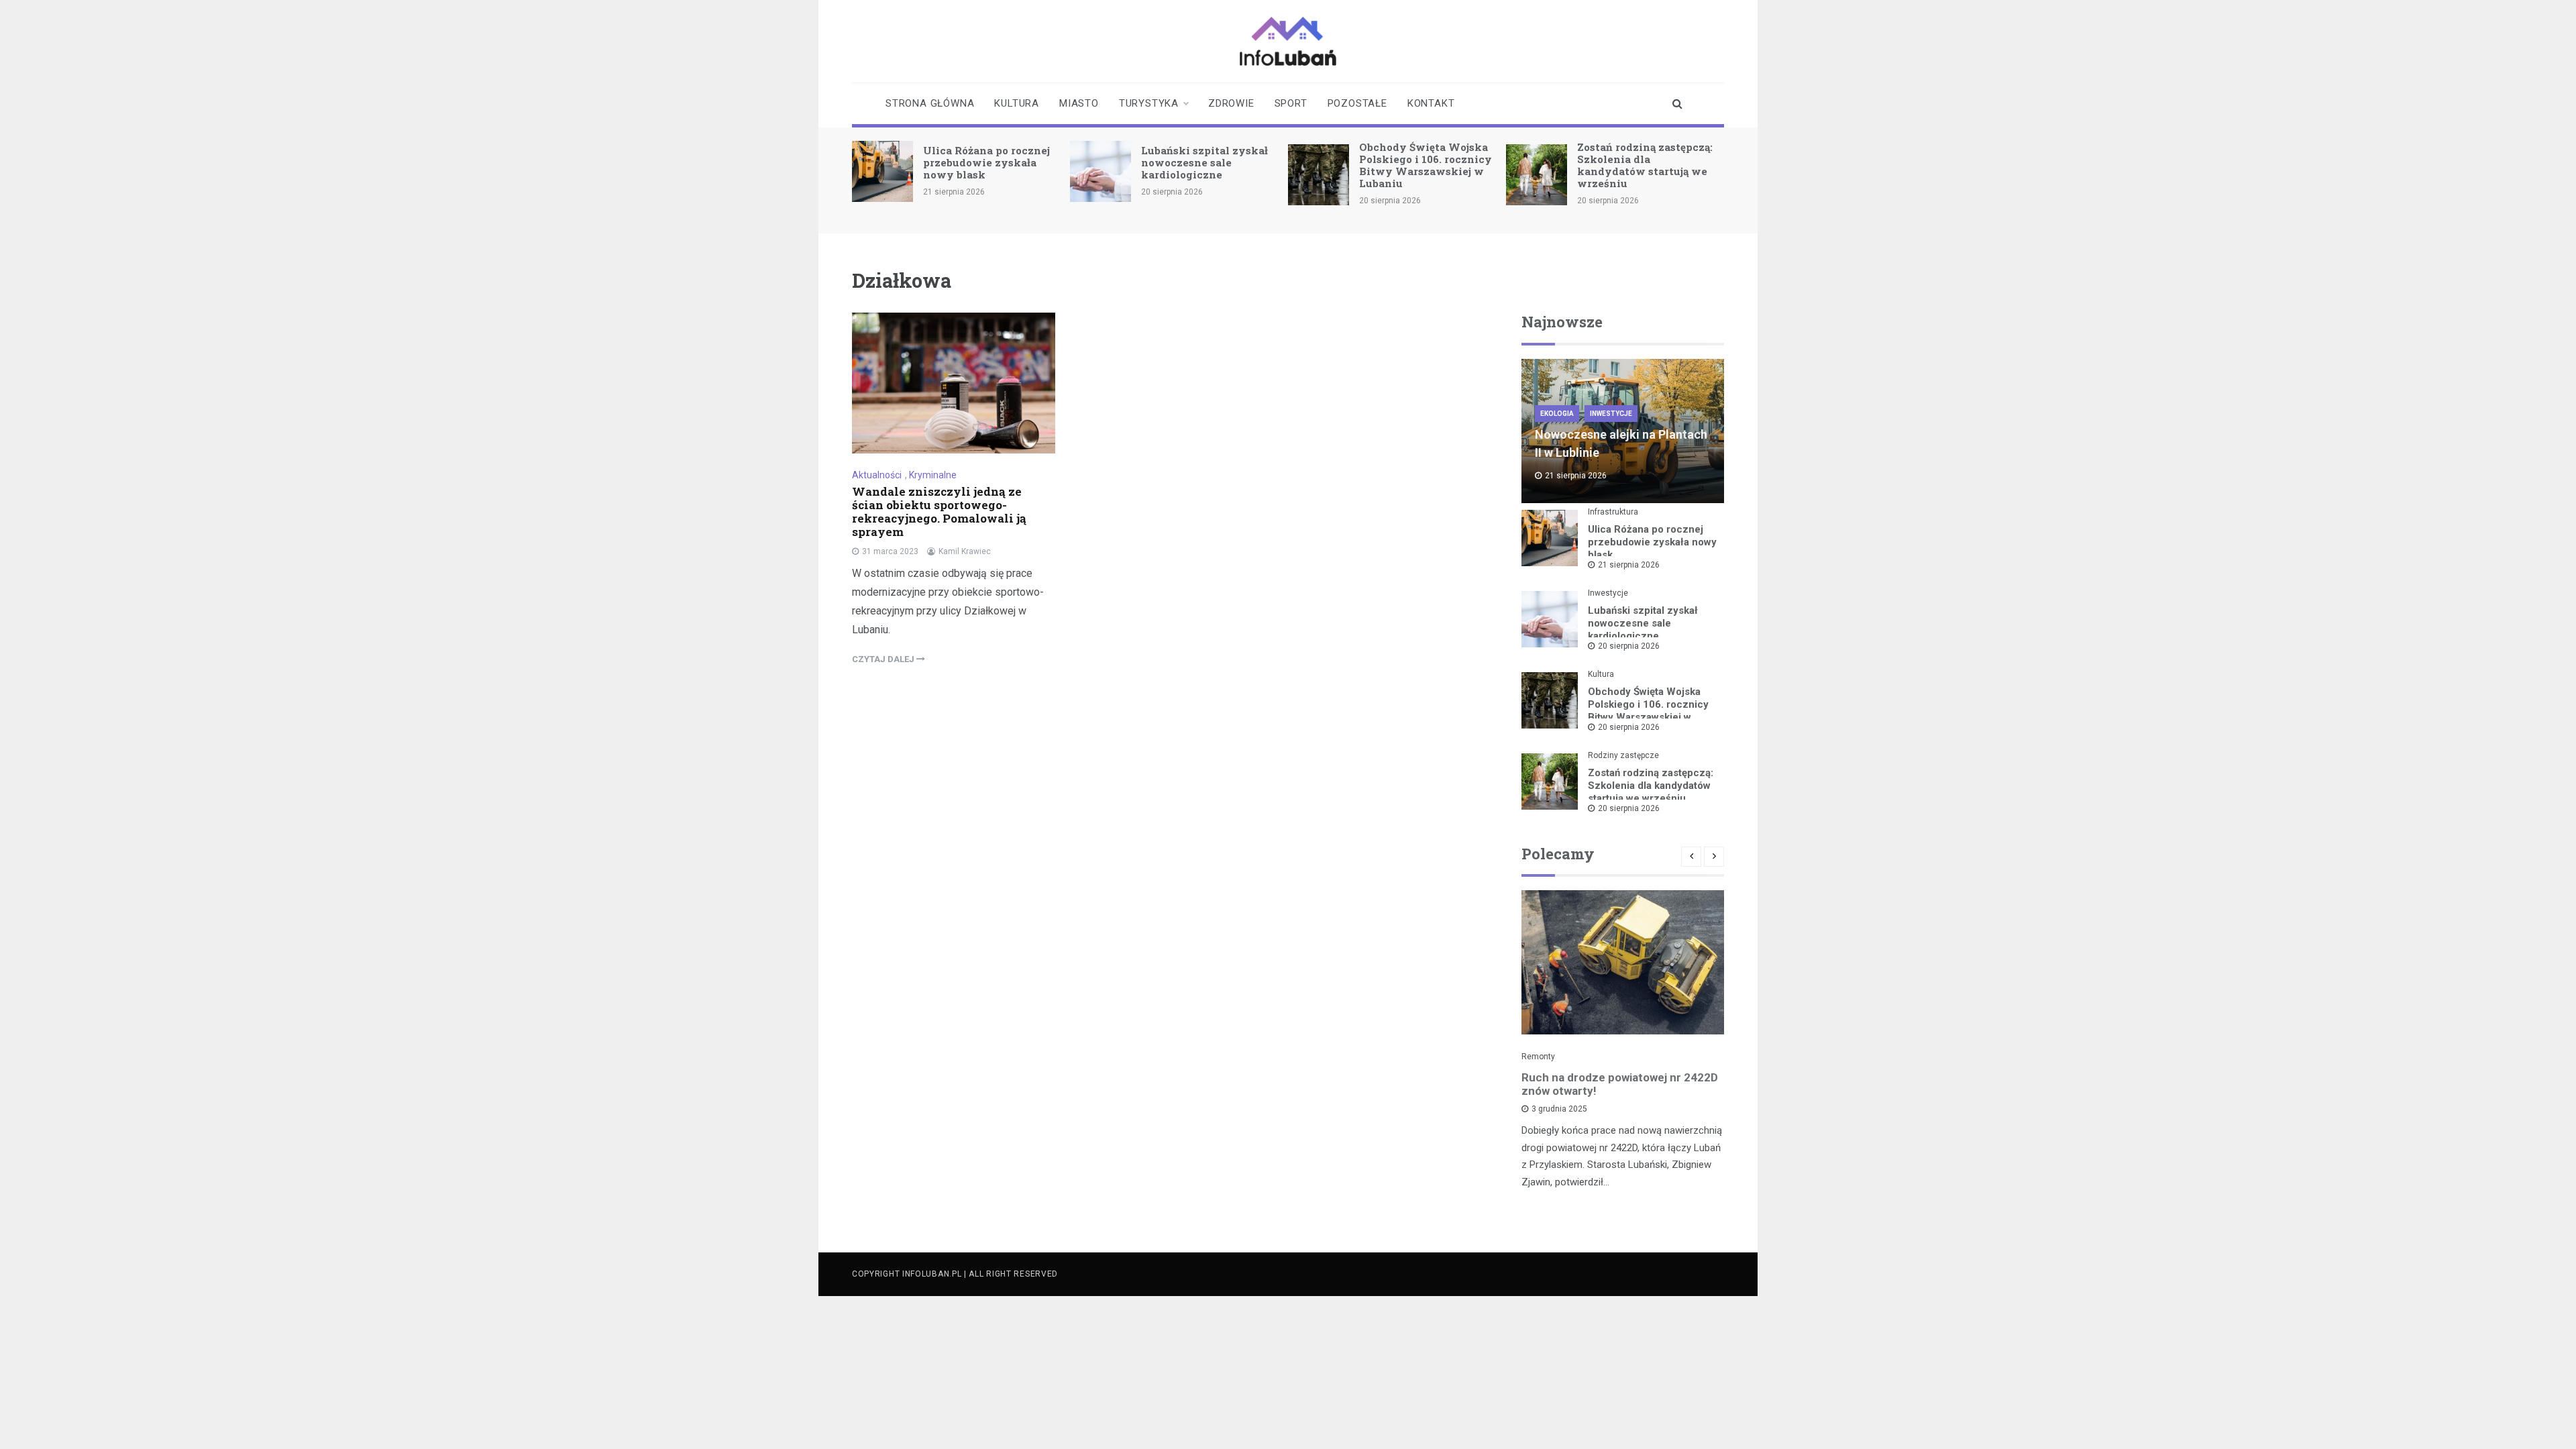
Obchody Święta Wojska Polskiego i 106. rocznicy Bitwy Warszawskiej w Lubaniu (1426, 165)
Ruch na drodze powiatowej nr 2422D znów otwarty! (1620, 1084)
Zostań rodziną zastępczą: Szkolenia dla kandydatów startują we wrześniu (1645, 165)
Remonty (1538, 1057)
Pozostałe (1357, 103)
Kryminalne (933, 475)
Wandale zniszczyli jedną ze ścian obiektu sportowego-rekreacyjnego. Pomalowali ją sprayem (939, 512)
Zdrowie (1231, 103)
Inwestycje (1611, 414)
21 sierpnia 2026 (1629, 565)
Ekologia (1557, 414)
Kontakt (1431, 103)
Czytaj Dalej (884, 659)
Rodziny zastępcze (1623, 755)
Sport (1291, 103)
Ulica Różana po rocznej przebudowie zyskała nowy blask (986, 162)
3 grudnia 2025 (1559, 1109)
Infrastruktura (1613, 512)
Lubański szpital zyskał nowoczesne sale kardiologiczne (1204, 162)
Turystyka (1149, 103)
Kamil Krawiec (965, 551)
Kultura (1017, 103)
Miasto (1079, 103)
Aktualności (877, 475)
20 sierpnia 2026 (1629, 646)
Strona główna (930, 103)
